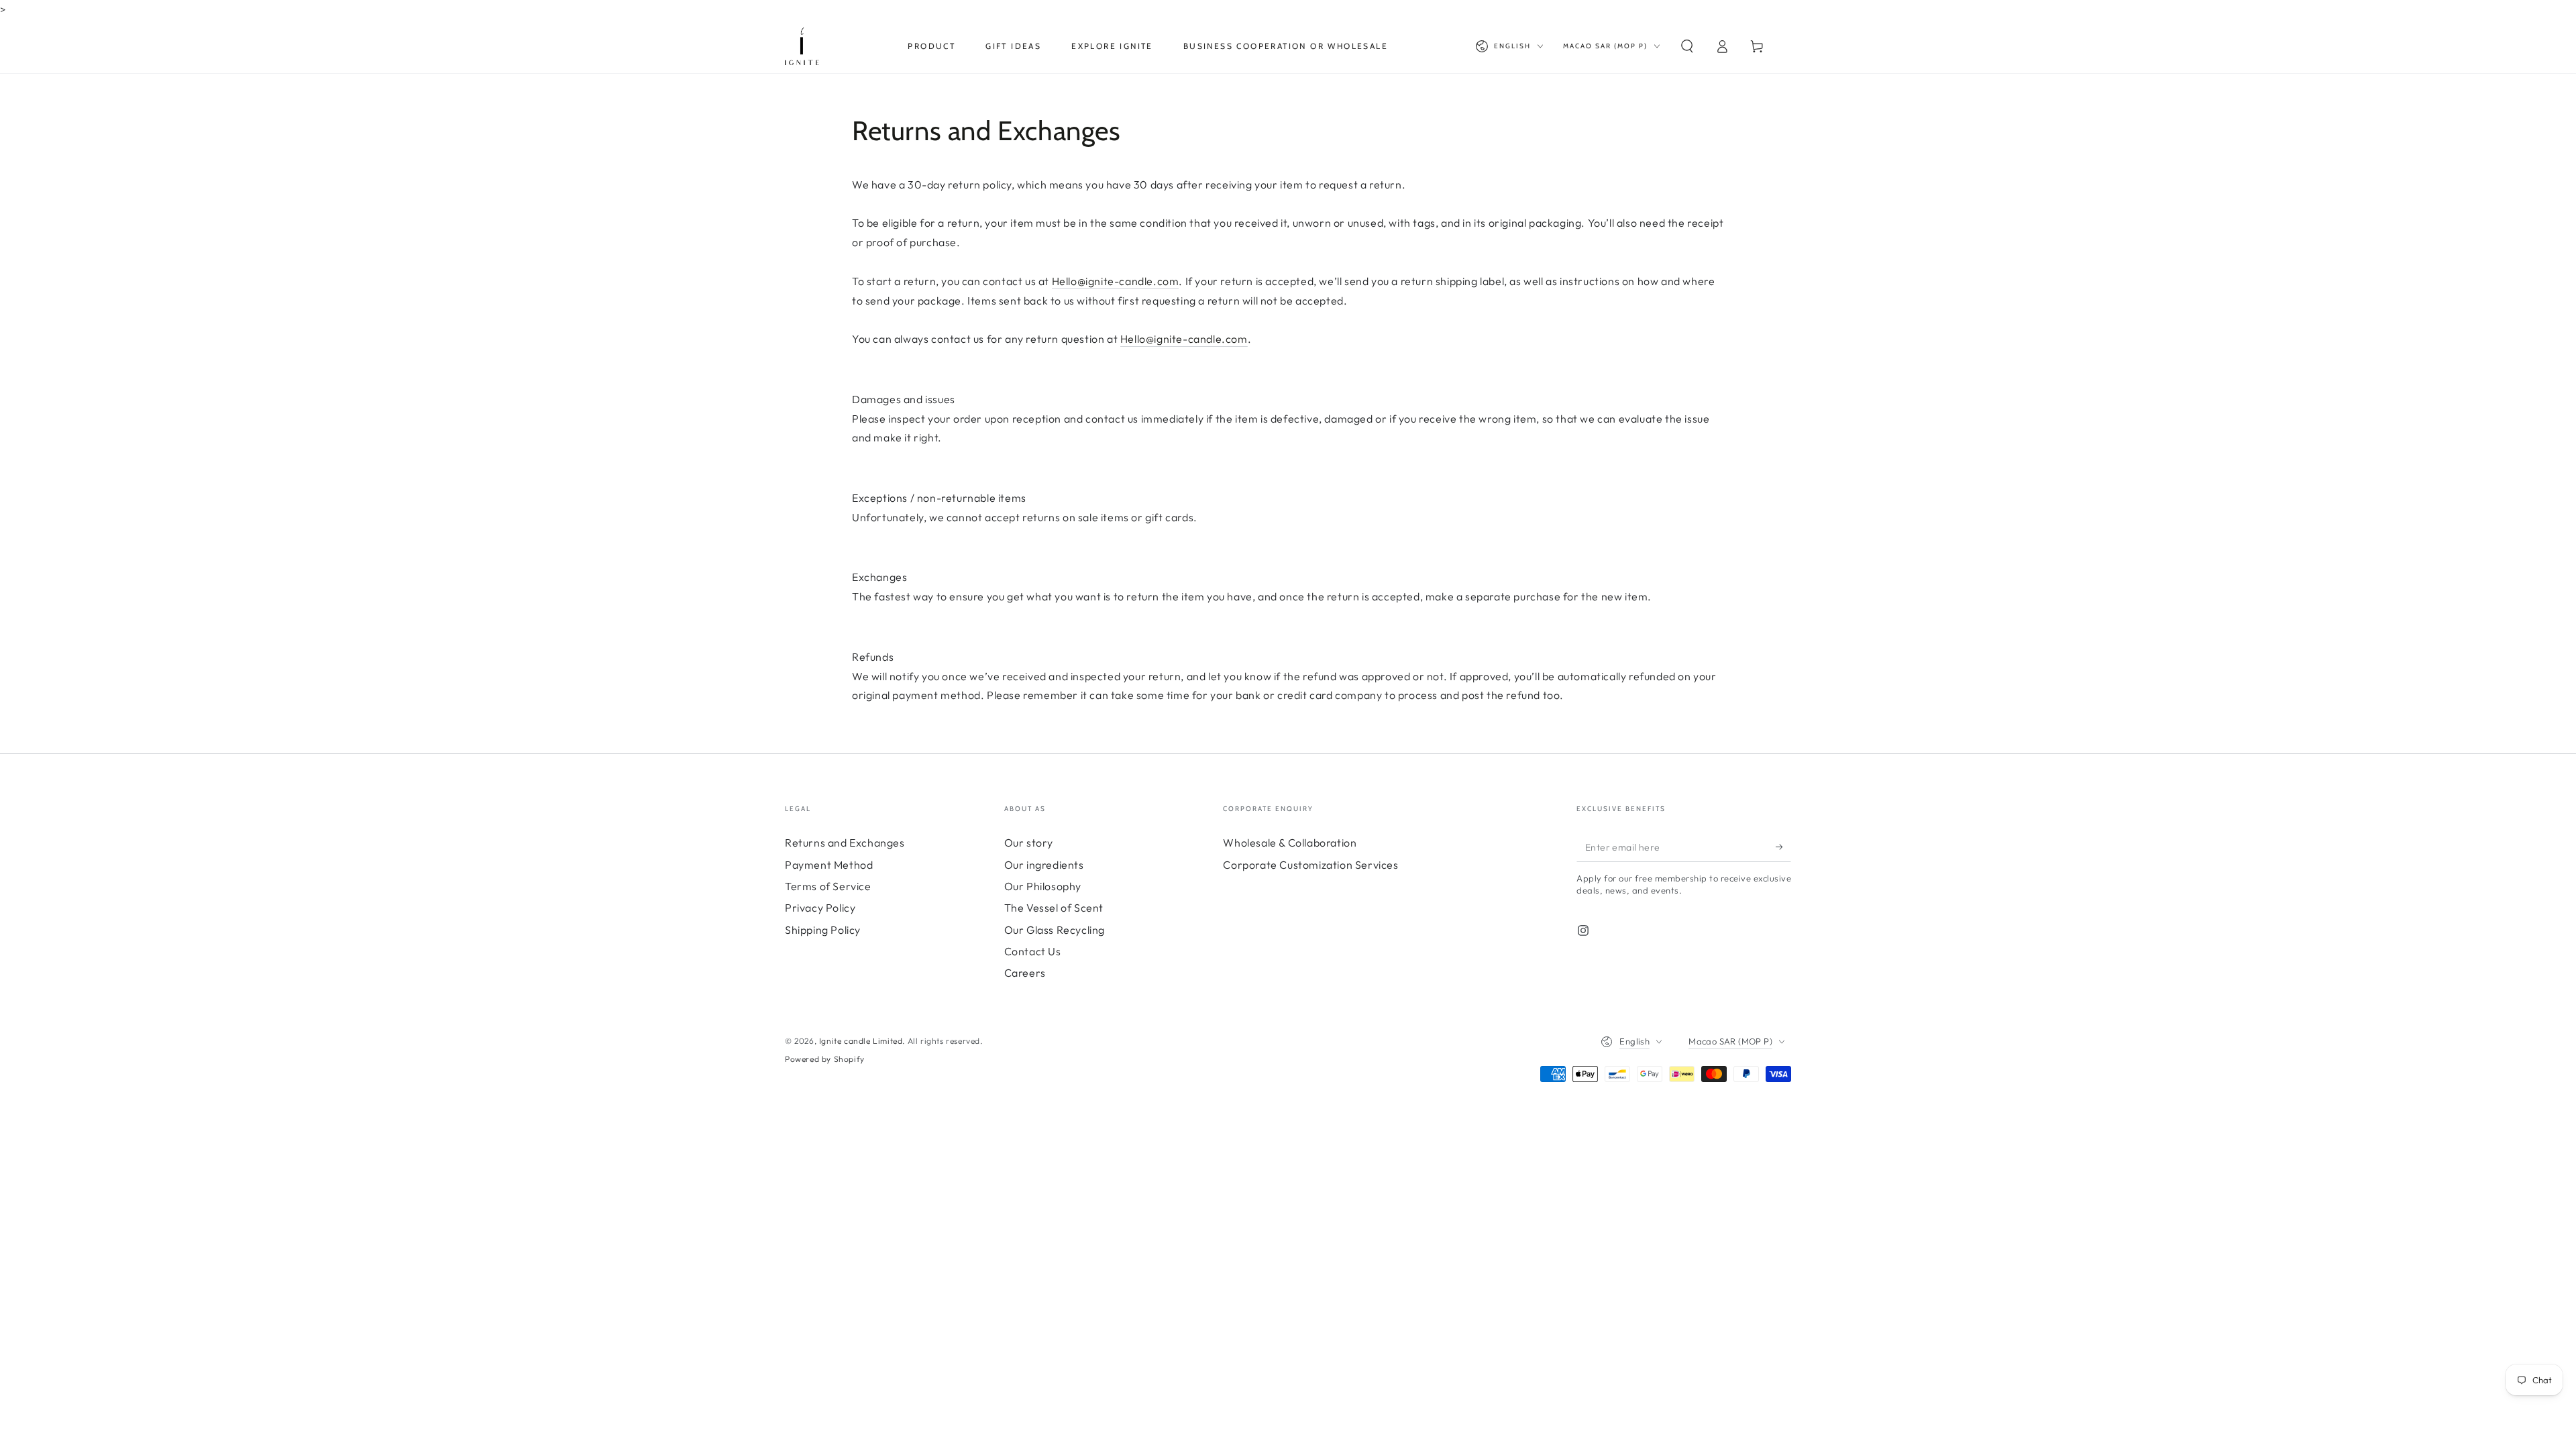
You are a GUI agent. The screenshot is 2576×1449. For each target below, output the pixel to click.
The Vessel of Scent (1054, 908)
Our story (1029, 843)
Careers (1025, 973)
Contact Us (1033, 951)
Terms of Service (828, 886)
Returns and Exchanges (845, 843)
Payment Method (829, 865)
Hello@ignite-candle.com (1116, 281)
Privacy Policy (820, 908)
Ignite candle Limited (861, 1041)
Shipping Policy (823, 930)
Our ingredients (1044, 865)
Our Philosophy (1043, 886)
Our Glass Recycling (1055, 930)
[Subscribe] (1783, 847)
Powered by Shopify (825, 1059)
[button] (1687, 46)
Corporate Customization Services (1310, 865)
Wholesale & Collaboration (1290, 843)
